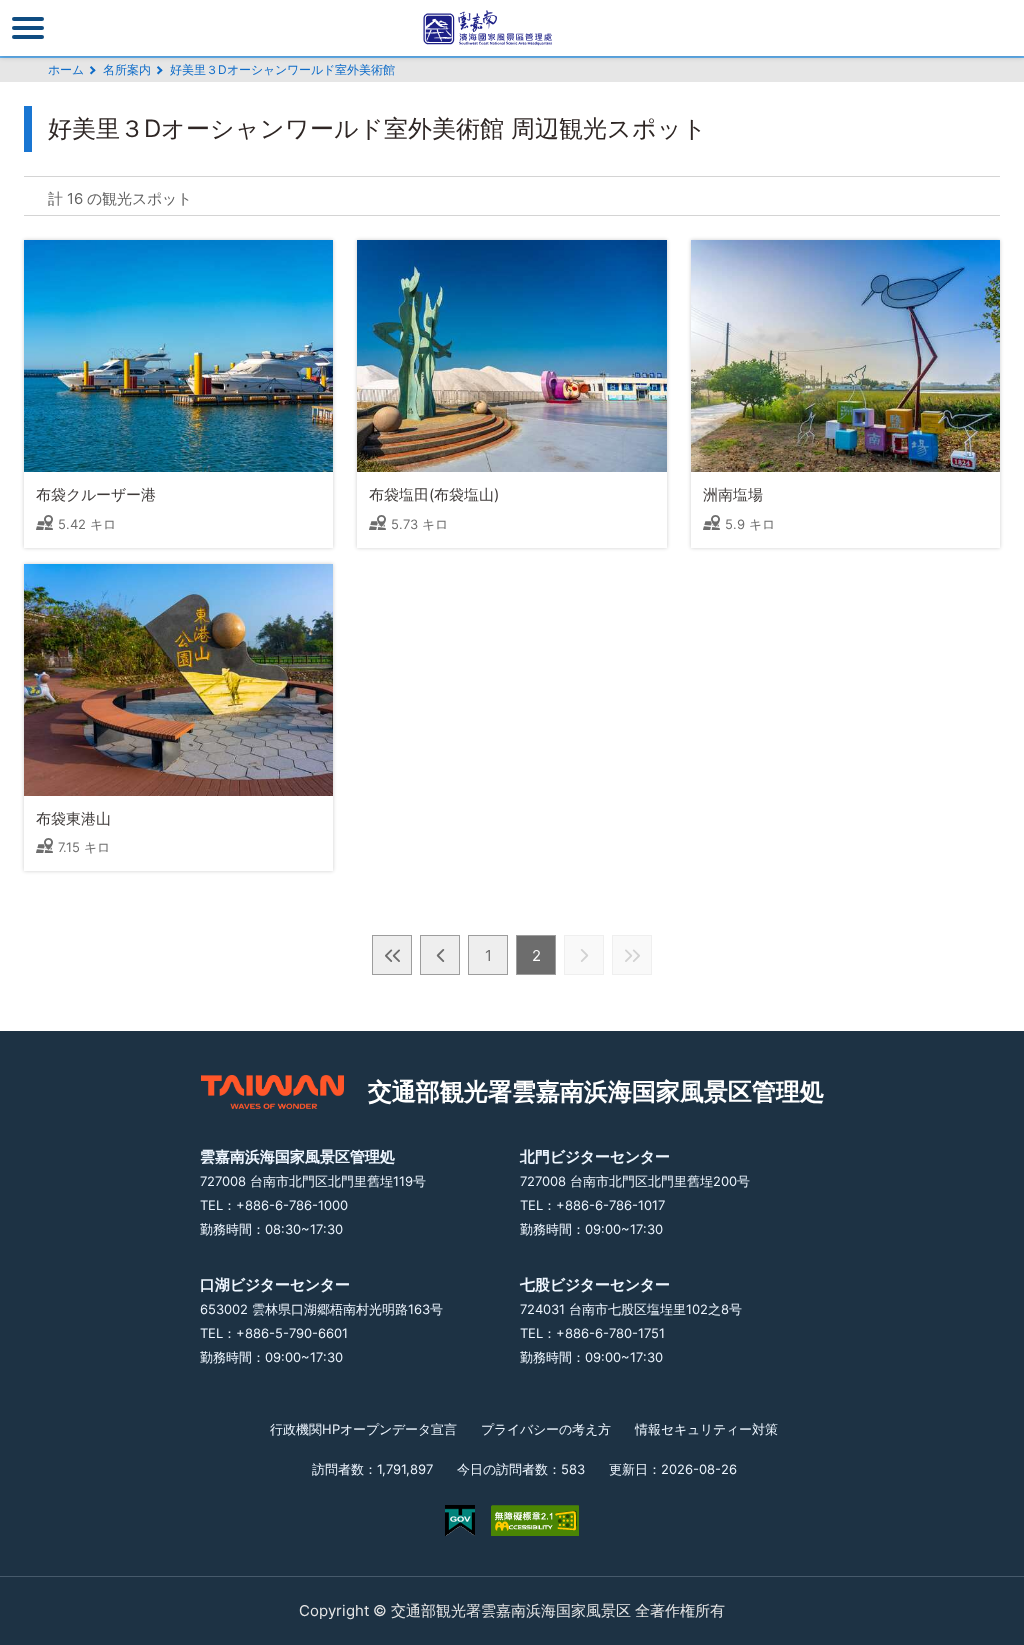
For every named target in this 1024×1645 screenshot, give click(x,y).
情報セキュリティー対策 (706, 1429)
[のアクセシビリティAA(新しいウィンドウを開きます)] (535, 1520)
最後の (632, 955)
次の (584, 955)
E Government (460, 1520)
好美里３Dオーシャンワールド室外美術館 (282, 69)
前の (440, 955)
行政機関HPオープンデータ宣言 (363, 1429)
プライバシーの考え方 (546, 1429)
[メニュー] (28, 28)
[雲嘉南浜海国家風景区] (512, 28)
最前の (392, 955)
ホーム (66, 69)
